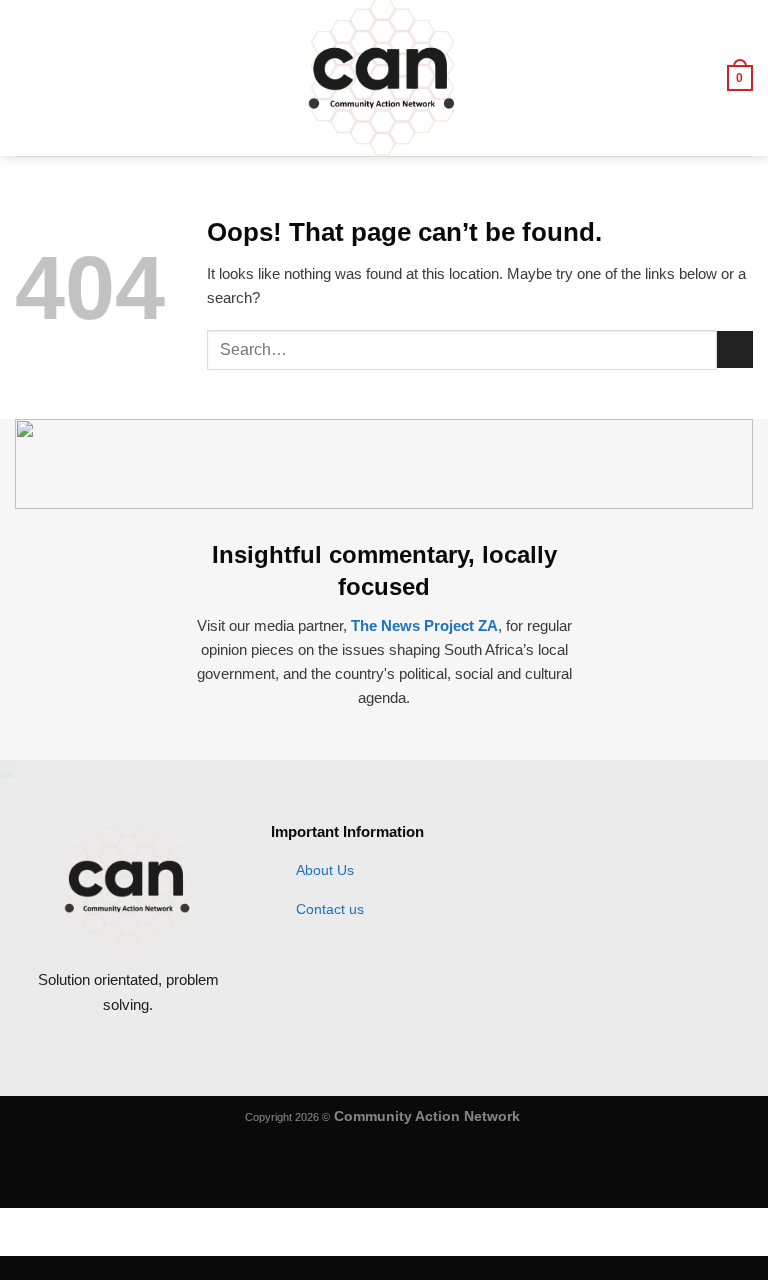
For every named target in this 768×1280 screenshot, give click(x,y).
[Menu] (26, 77)
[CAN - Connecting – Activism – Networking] (382, 78)
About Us (325, 870)
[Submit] (735, 349)
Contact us (330, 909)
